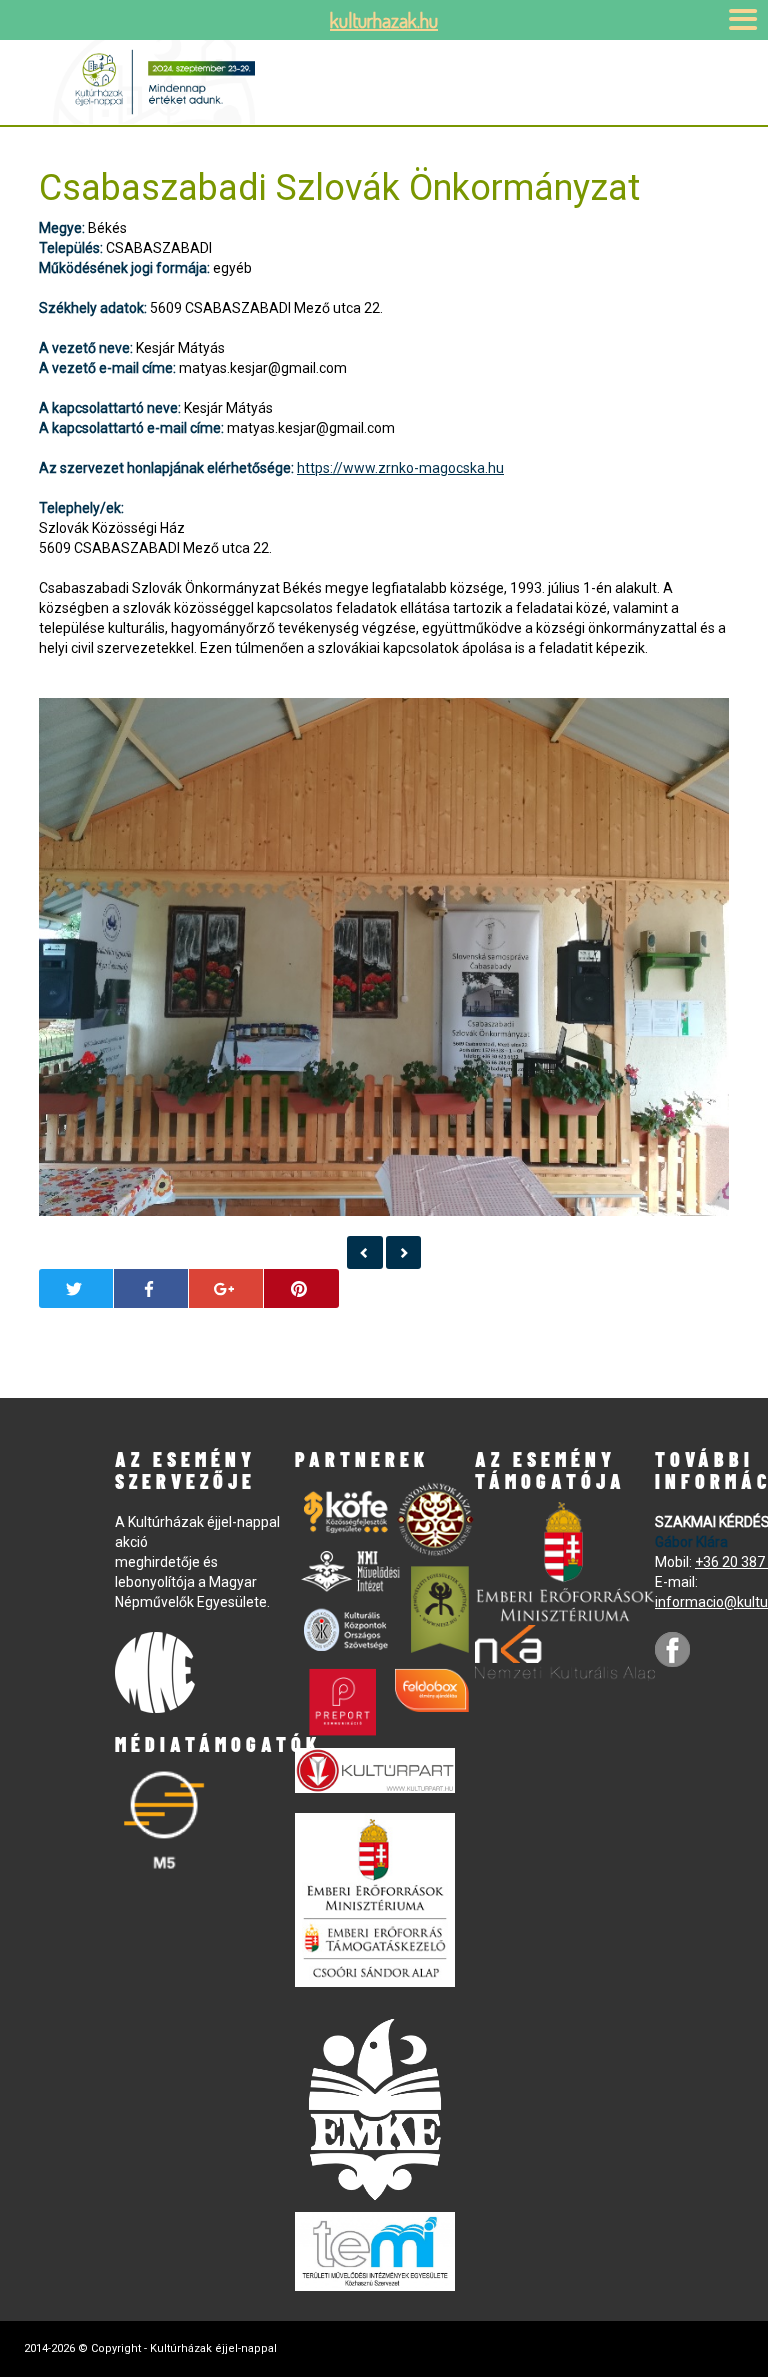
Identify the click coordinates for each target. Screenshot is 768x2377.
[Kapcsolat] (365, 1252)
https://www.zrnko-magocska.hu (400, 468)
